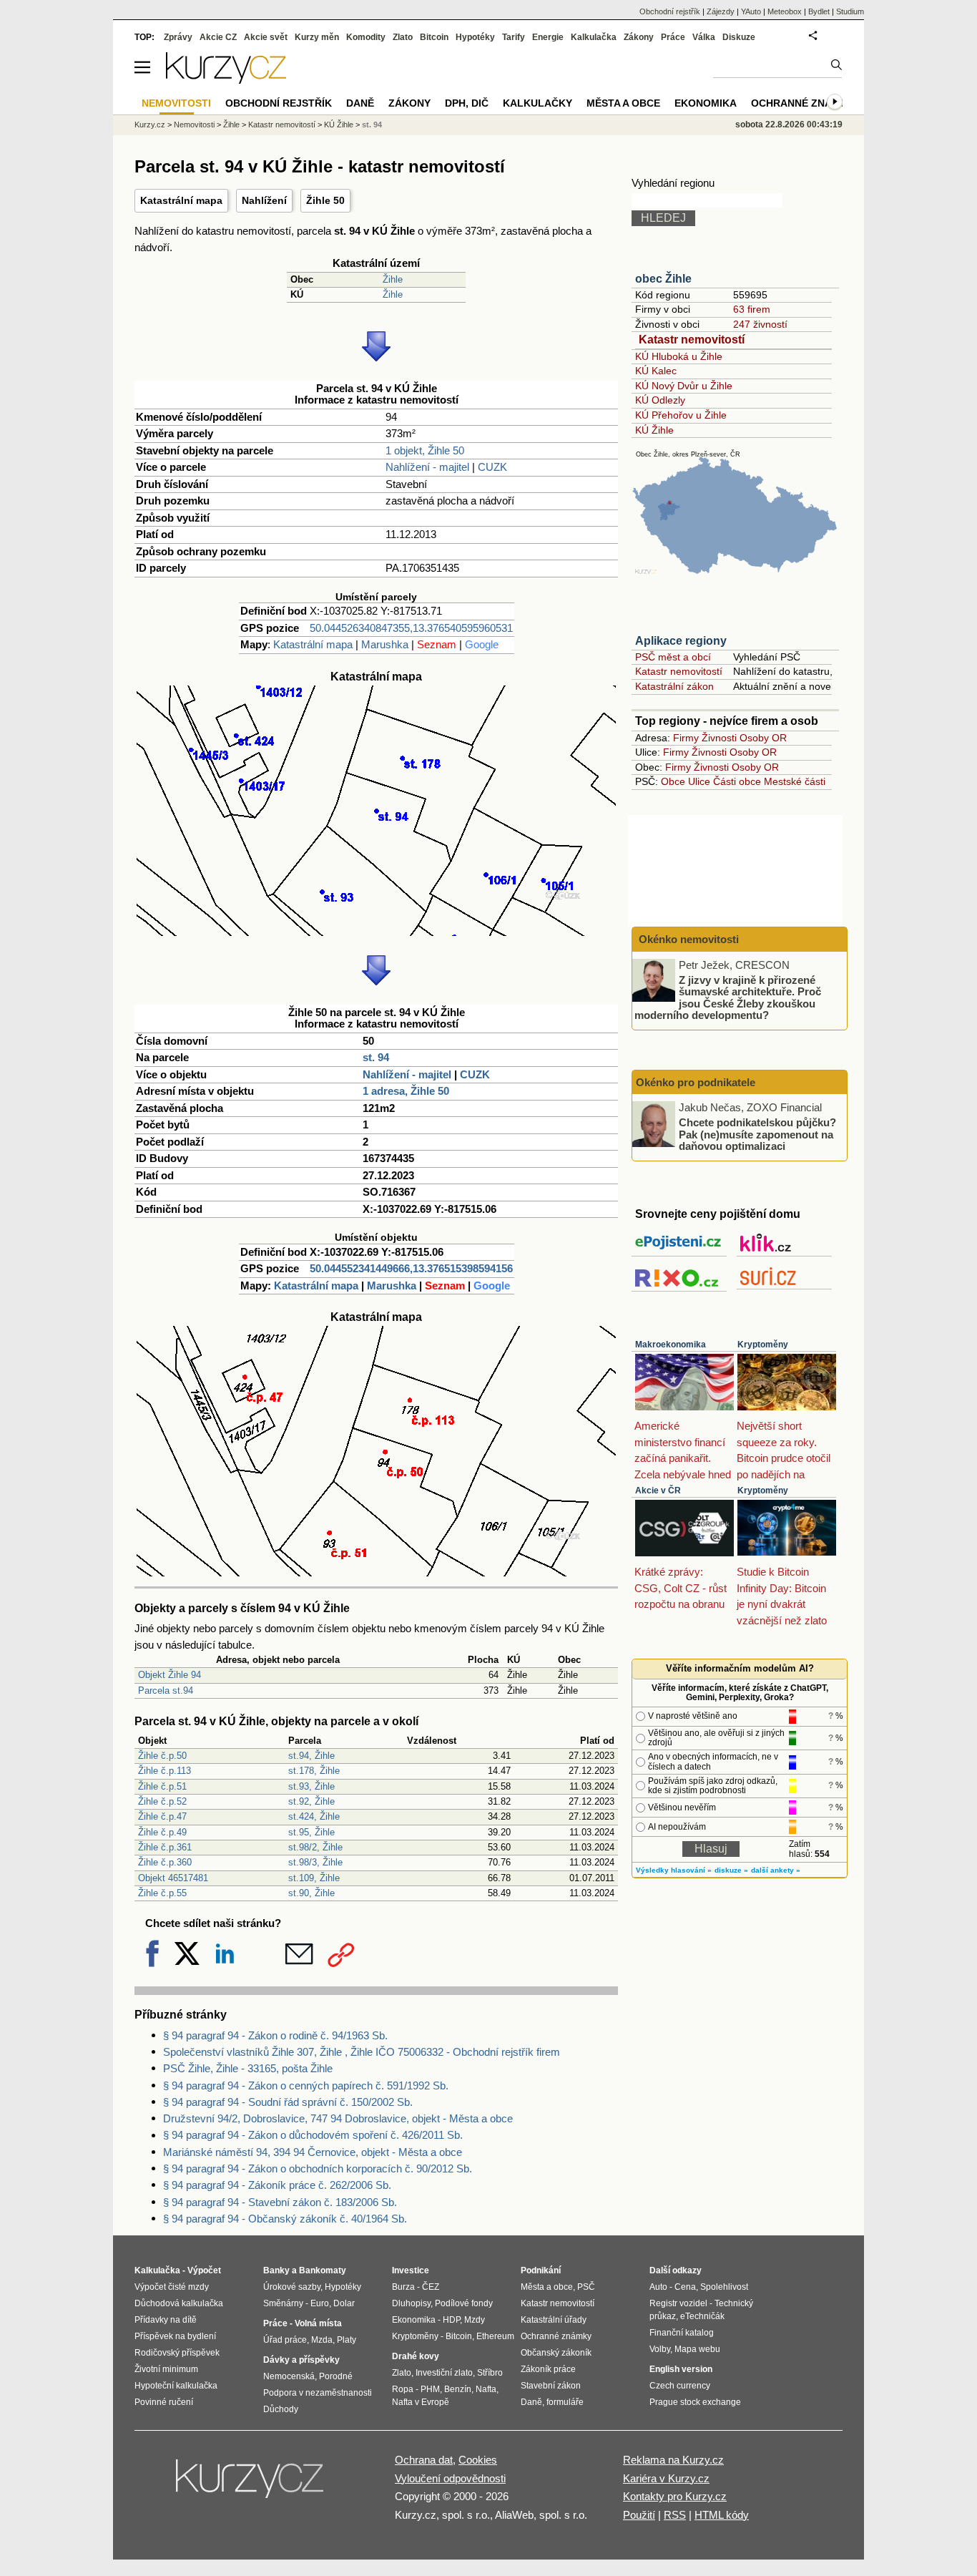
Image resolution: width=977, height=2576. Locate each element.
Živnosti (719, 738)
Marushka (385, 644)
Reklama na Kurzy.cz (673, 2460)
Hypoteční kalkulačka (176, 2386)
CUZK (492, 467)
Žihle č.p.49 (162, 1832)
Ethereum (495, 2336)
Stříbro (490, 2373)
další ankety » (776, 1870)
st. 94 (376, 1057)
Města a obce (623, 103)
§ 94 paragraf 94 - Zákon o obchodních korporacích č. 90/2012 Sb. (318, 2168)
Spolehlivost (724, 2287)
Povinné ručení (164, 2402)
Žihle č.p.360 (165, 1862)
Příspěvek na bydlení (175, 2336)
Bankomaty (323, 2270)
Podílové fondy (464, 2303)
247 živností (760, 324)
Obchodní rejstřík (670, 11)
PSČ (586, 2287)
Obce (673, 781)
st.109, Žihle (314, 1878)
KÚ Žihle (654, 430)
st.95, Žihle (311, 1832)
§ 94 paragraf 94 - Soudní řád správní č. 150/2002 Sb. (288, 2102)
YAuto (751, 11)
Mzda (322, 2340)
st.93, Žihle (311, 1786)
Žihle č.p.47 (162, 1816)
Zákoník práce (548, 2369)
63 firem (752, 309)
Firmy (686, 738)
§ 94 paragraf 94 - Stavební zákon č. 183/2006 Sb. (280, 2202)
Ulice (699, 781)
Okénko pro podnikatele (696, 1082)
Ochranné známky (802, 103)
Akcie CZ (218, 37)
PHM (430, 2389)
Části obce (737, 781)
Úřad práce (285, 2340)
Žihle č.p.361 (165, 1847)
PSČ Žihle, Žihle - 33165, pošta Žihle (248, 2068)
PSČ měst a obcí (673, 657)
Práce (673, 37)
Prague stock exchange (695, 2402)
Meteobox (785, 11)
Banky (276, 2270)
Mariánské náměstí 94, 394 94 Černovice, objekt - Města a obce (313, 2152)
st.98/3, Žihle (315, 1862)
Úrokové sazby (292, 2287)
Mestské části (795, 781)
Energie (548, 37)
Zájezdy (721, 11)
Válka (704, 37)
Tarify (514, 37)
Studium (850, 11)
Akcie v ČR (658, 1491)
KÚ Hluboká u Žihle (679, 356)
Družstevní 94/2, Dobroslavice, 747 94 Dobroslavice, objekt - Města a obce (338, 2118)
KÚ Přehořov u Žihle (681, 415)
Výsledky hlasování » (674, 1870)
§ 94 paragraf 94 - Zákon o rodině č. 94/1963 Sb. (275, 2035)
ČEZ (431, 2287)
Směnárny (283, 2303)
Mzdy (475, 2320)
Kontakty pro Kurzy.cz (675, 2496)
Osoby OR (763, 738)
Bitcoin (434, 37)
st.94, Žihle (311, 1756)
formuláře (565, 2402)
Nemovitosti (194, 125)
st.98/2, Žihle (315, 1847)
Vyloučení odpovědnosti (450, 2478)
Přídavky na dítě (166, 2320)
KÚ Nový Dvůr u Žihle (684, 386)
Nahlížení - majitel (427, 467)
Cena (685, 2287)
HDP (451, 2320)
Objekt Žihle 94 (170, 1675)
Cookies (478, 2460)
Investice (411, 2270)
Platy (347, 2340)
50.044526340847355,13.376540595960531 (411, 628)
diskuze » (731, 1870)
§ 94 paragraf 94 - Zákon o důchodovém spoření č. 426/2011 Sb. (313, 2135)
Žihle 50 (325, 200)
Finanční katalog (682, 2333)
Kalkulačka (594, 37)
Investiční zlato (444, 2373)
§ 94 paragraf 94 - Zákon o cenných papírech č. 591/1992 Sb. (306, 2085)
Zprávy (178, 37)
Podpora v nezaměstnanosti (318, 2393)
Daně (360, 103)
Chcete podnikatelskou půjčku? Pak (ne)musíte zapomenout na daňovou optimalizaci (757, 1134)
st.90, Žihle (311, 1893)
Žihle (393, 279)
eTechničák (702, 2316)
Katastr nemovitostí (692, 340)
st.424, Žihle (314, 1816)
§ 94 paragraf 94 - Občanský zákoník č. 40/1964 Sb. (285, 2219)
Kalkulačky (537, 103)
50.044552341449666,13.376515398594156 (411, 1268)
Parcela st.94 (166, 1690)
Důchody (281, 2409)
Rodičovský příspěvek (177, 2353)
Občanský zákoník (556, 2353)
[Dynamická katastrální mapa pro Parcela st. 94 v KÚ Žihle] (376, 932)
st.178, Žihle (314, 1771)
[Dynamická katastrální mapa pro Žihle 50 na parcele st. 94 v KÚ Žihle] (376, 1572)
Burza (403, 2287)
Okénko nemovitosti (687, 939)
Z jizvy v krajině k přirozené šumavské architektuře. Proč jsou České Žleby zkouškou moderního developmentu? (728, 997)
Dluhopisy (411, 2303)
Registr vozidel (678, 2303)
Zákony (639, 37)
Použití (639, 2515)
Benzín (458, 2389)
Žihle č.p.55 (162, 1893)
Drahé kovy (416, 2356)
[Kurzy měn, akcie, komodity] (251, 2484)
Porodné (336, 2376)
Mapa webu (697, 2349)
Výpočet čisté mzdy (172, 2287)
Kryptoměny (763, 1345)
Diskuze (739, 37)
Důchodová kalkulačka (179, 2303)
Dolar (344, 2303)
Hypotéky (475, 37)
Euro (320, 2303)
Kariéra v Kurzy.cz (666, 2478)
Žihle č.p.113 (165, 1771)
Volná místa (318, 2323)
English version (681, 2369)
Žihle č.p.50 (162, 1756)
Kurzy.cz (150, 125)
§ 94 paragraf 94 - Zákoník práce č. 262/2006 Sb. (277, 2185)
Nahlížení (264, 200)
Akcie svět (266, 37)
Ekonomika (706, 103)
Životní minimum (166, 2369)
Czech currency (680, 2386)
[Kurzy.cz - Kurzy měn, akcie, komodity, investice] (226, 80)
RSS (675, 2515)
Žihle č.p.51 (162, 1786)
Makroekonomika (671, 1345)
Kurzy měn (317, 37)
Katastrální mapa (181, 200)
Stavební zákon (551, 2386)
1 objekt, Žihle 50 (425, 450)
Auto (658, 2287)
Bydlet (819, 11)
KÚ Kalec (656, 371)
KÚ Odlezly (660, 400)
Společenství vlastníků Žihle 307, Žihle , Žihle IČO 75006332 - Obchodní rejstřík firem (362, 2052)
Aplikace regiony (681, 641)
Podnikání (541, 2270)
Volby (660, 2349)
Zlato (403, 37)
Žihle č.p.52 (162, 1801)
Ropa (403, 2389)
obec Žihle (663, 279)
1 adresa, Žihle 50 (406, 1091)
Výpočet (204, 2270)
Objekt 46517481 (173, 1878)
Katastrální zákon (674, 686)
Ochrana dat (424, 2460)
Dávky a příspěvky (301, 2360)
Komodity (366, 37)
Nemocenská (289, 2376)
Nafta (486, 2389)
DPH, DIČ (467, 103)
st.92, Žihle (311, 1801)
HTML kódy (722, 2515)
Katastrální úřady (554, 2320)
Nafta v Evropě (421, 2402)
